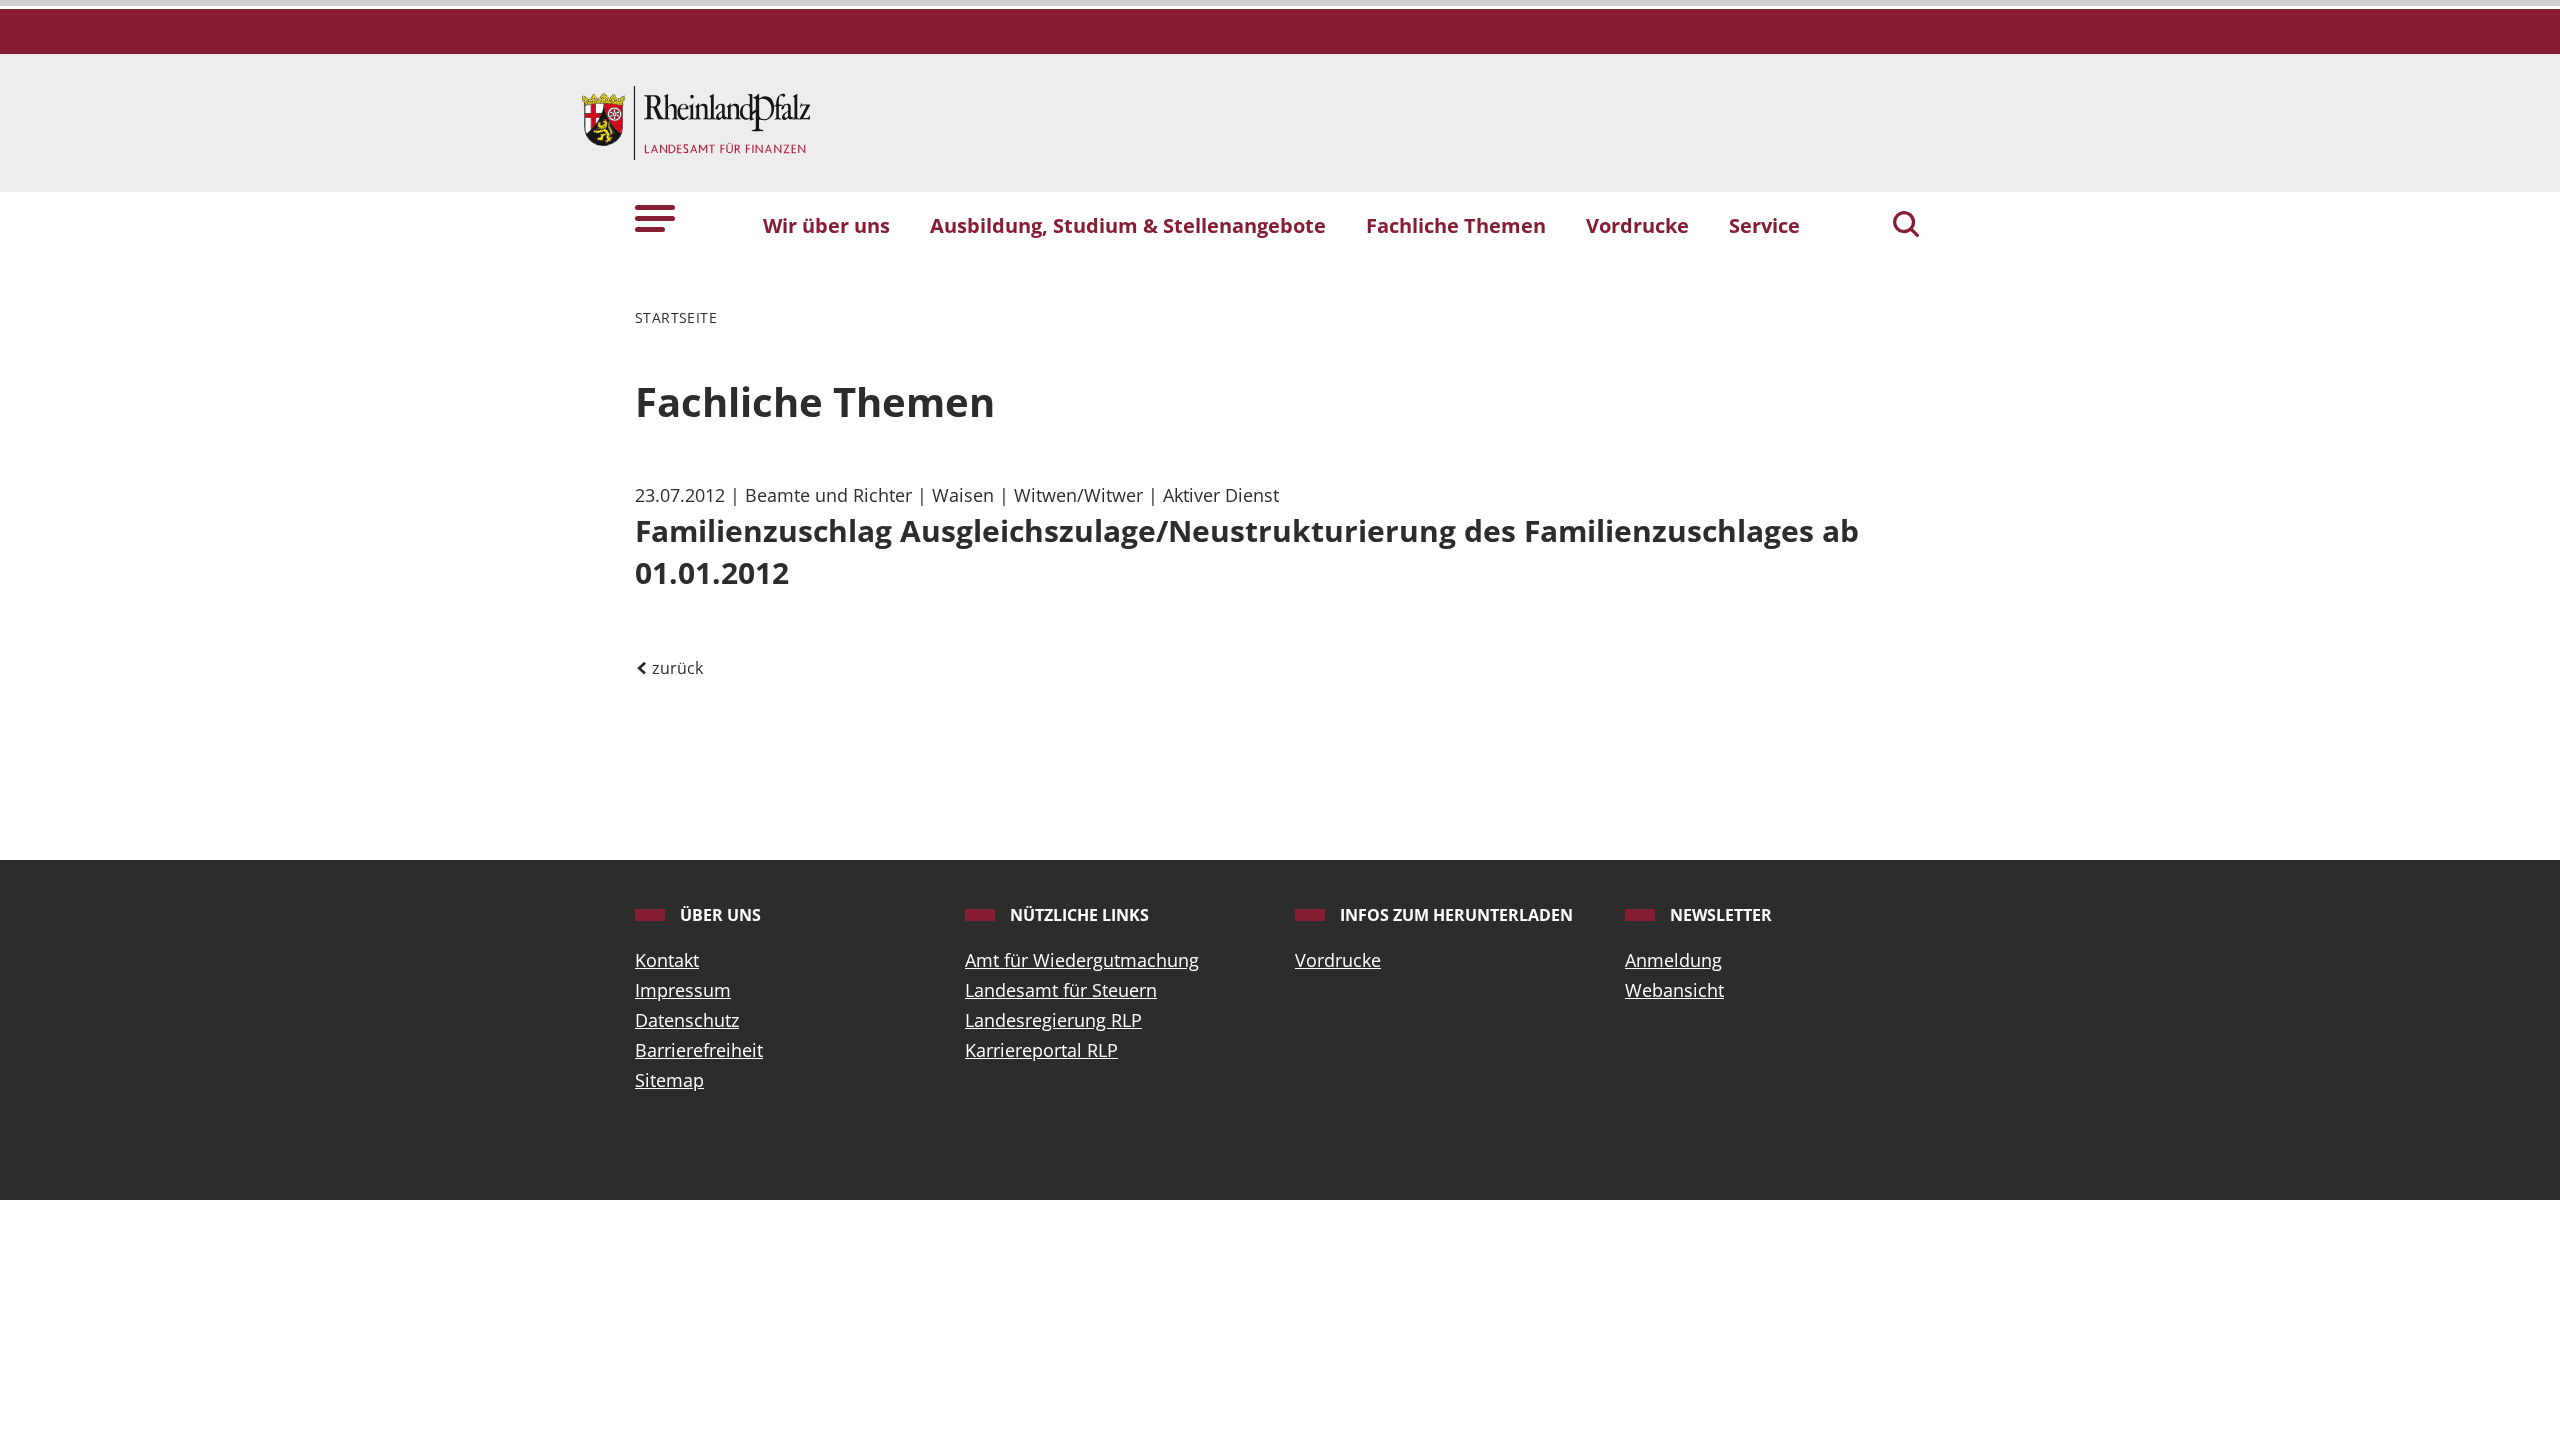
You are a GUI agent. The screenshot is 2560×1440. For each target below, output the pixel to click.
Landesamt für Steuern (1061, 990)
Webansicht (1674, 990)
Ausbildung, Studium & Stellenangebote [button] (1128, 225)
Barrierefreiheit (699, 1050)
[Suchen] (1906, 226)
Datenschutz (687, 1020)
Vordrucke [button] (1637, 225)
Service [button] (1764, 225)
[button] (655, 216)
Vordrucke (1338, 960)
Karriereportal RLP (1041, 1050)
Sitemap (669, 1080)
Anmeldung (1673, 960)
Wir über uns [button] (826, 225)
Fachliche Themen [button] (1456, 225)
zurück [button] (675, 668)
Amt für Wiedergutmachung (1082, 960)
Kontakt (667, 960)
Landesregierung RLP (1053, 1020)
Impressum (683, 990)
